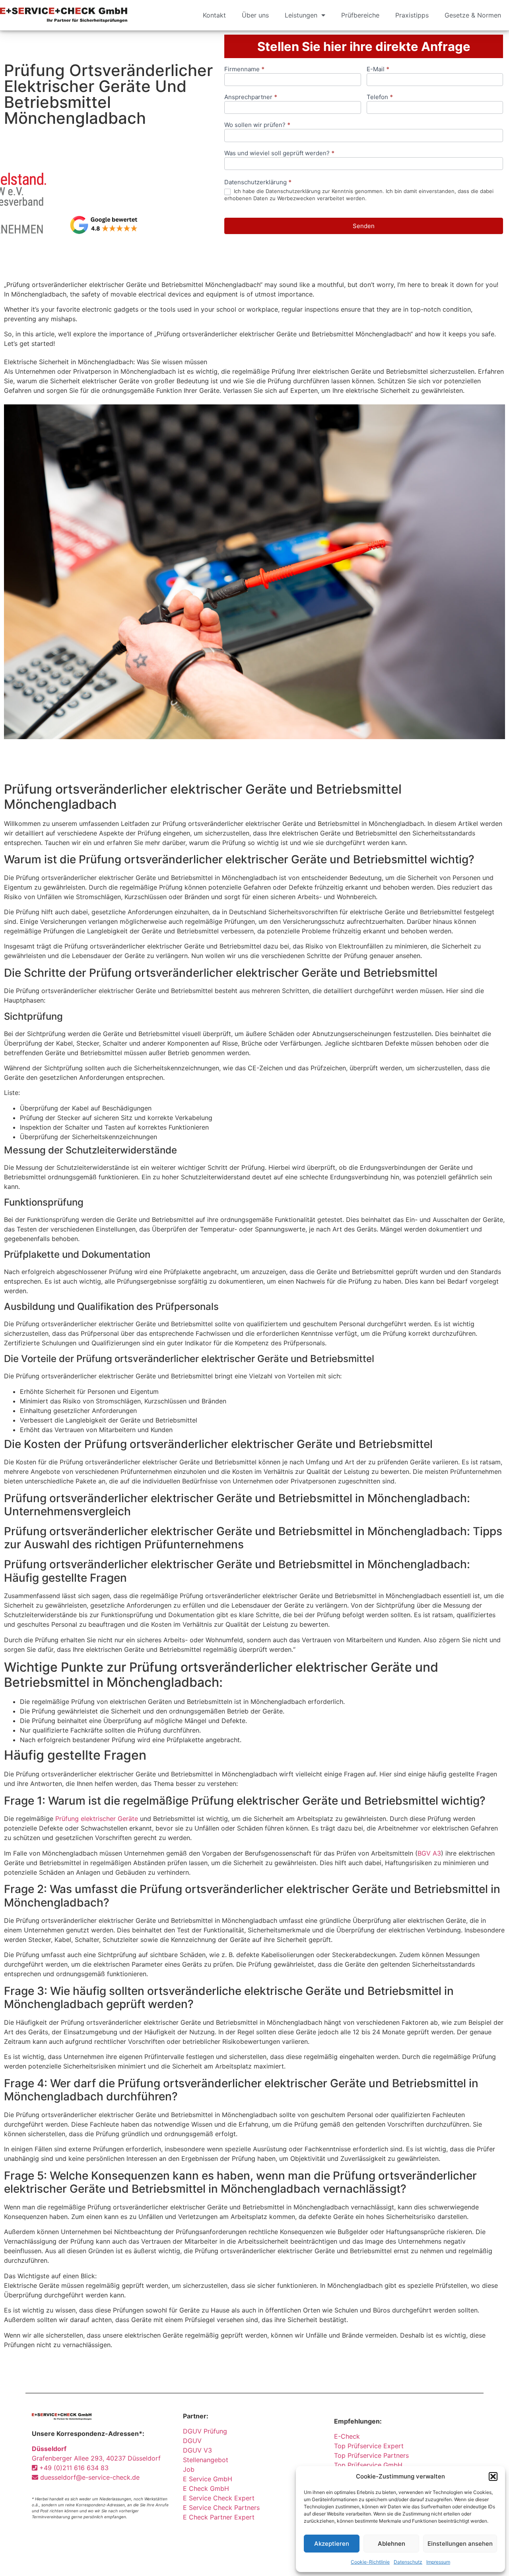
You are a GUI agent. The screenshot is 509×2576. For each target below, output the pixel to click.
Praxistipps (412, 15)
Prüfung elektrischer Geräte (97, 1819)
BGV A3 (429, 1853)
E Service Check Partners (221, 2508)
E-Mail (378, 69)
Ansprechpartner (251, 97)
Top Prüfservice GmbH (368, 2465)
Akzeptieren (332, 2544)
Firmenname (244, 69)
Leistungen (301, 15)
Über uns (255, 15)
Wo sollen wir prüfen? (257, 125)
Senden (364, 226)
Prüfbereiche (360, 15)
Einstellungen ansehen (460, 2544)
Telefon (380, 97)
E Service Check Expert (221, 2498)
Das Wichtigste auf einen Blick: (50, 2276)
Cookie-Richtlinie (370, 2562)
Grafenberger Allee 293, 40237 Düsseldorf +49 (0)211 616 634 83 (96, 2458)
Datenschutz (408, 2562)
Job (189, 2469)
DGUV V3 (197, 2450)
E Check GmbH (206, 2488)
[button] (493, 2476)
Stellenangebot (206, 2460)
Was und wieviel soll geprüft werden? (279, 153)
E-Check (347, 2436)
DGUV (192, 2441)
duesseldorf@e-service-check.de (89, 2477)
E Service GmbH (208, 2479)
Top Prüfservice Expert (369, 2446)
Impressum (438, 2562)
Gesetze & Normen (473, 15)
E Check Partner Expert (219, 2517)
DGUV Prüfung (205, 2431)
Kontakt (214, 15)
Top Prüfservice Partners (371, 2455)
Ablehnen (391, 2544)
